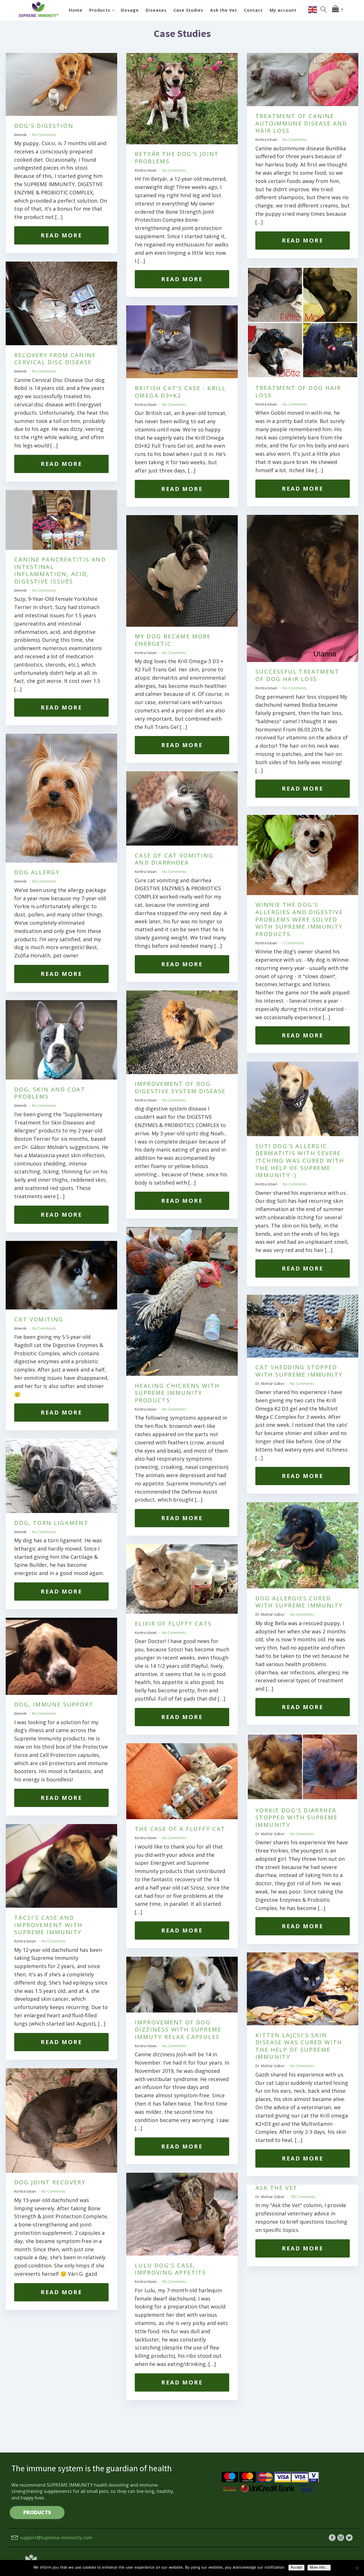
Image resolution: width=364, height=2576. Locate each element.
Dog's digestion (44, 126)
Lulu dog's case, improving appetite (170, 2269)
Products (100, 10)
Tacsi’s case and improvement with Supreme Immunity (48, 1925)
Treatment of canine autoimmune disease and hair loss (301, 123)
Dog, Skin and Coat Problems (50, 1093)
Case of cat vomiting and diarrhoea (174, 859)
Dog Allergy (37, 872)
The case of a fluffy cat (180, 1829)
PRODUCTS (37, 2512)
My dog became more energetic (173, 640)
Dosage (130, 10)
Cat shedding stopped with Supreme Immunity (299, 1371)
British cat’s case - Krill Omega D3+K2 (180, 392)
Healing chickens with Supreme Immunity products (177, 1393)
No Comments (44, 135)
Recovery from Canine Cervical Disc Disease (55, 359)
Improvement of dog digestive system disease (180, 1087)
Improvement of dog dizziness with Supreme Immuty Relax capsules (178, 2030)
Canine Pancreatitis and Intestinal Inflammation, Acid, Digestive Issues (60, 570)
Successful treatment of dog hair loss (297, 675)
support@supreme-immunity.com (56, 2538)
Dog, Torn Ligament (51, 1523)
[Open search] (324, 9)
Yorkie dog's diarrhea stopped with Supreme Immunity (296, 1818)
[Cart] (339, 9)
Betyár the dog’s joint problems (177, 158)
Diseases (156, 10)
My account (283, 10)
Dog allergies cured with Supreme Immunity (299, 1602)
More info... (319, 2567)
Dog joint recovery (50, 2182)
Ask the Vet (224, 10)
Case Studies (188, 10)
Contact (253, 10)
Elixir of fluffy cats (173, 1624)
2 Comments (293, 943)
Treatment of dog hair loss (298, 391)
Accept (296, 2567)
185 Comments (303, 2197)
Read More (61, 235)
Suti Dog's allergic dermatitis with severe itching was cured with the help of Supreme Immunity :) (300, 1160)
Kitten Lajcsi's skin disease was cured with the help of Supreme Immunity (299, 2046)
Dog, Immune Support (54, 1704)
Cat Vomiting (39, 1319)
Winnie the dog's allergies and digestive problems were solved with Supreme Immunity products (299, 919)
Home (76, 10)
